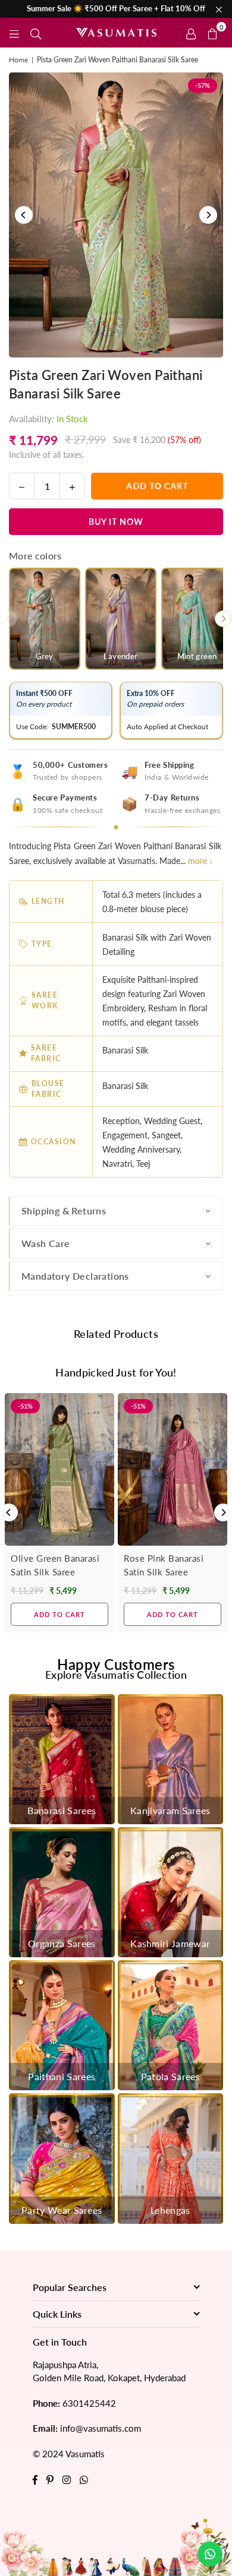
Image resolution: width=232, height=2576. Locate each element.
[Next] (208, 215)
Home (18, 60)
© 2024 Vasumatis (69, 2454)
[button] (212, 33)
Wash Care (46, 1243)
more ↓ (200, 861)
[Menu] (14, 32)
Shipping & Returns (64, 1211)
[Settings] (191, 33)
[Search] (36, 32)
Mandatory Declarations (75, 1276)
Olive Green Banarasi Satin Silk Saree (55, 1565)
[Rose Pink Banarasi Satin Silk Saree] (173, 1470)
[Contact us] (210, 2554)
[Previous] (24, 215)
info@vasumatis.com (101, 2428)
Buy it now (116, 522)
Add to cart (59, 1614)
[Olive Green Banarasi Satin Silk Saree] (59, 1470)
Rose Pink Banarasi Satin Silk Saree (164, 1565)
